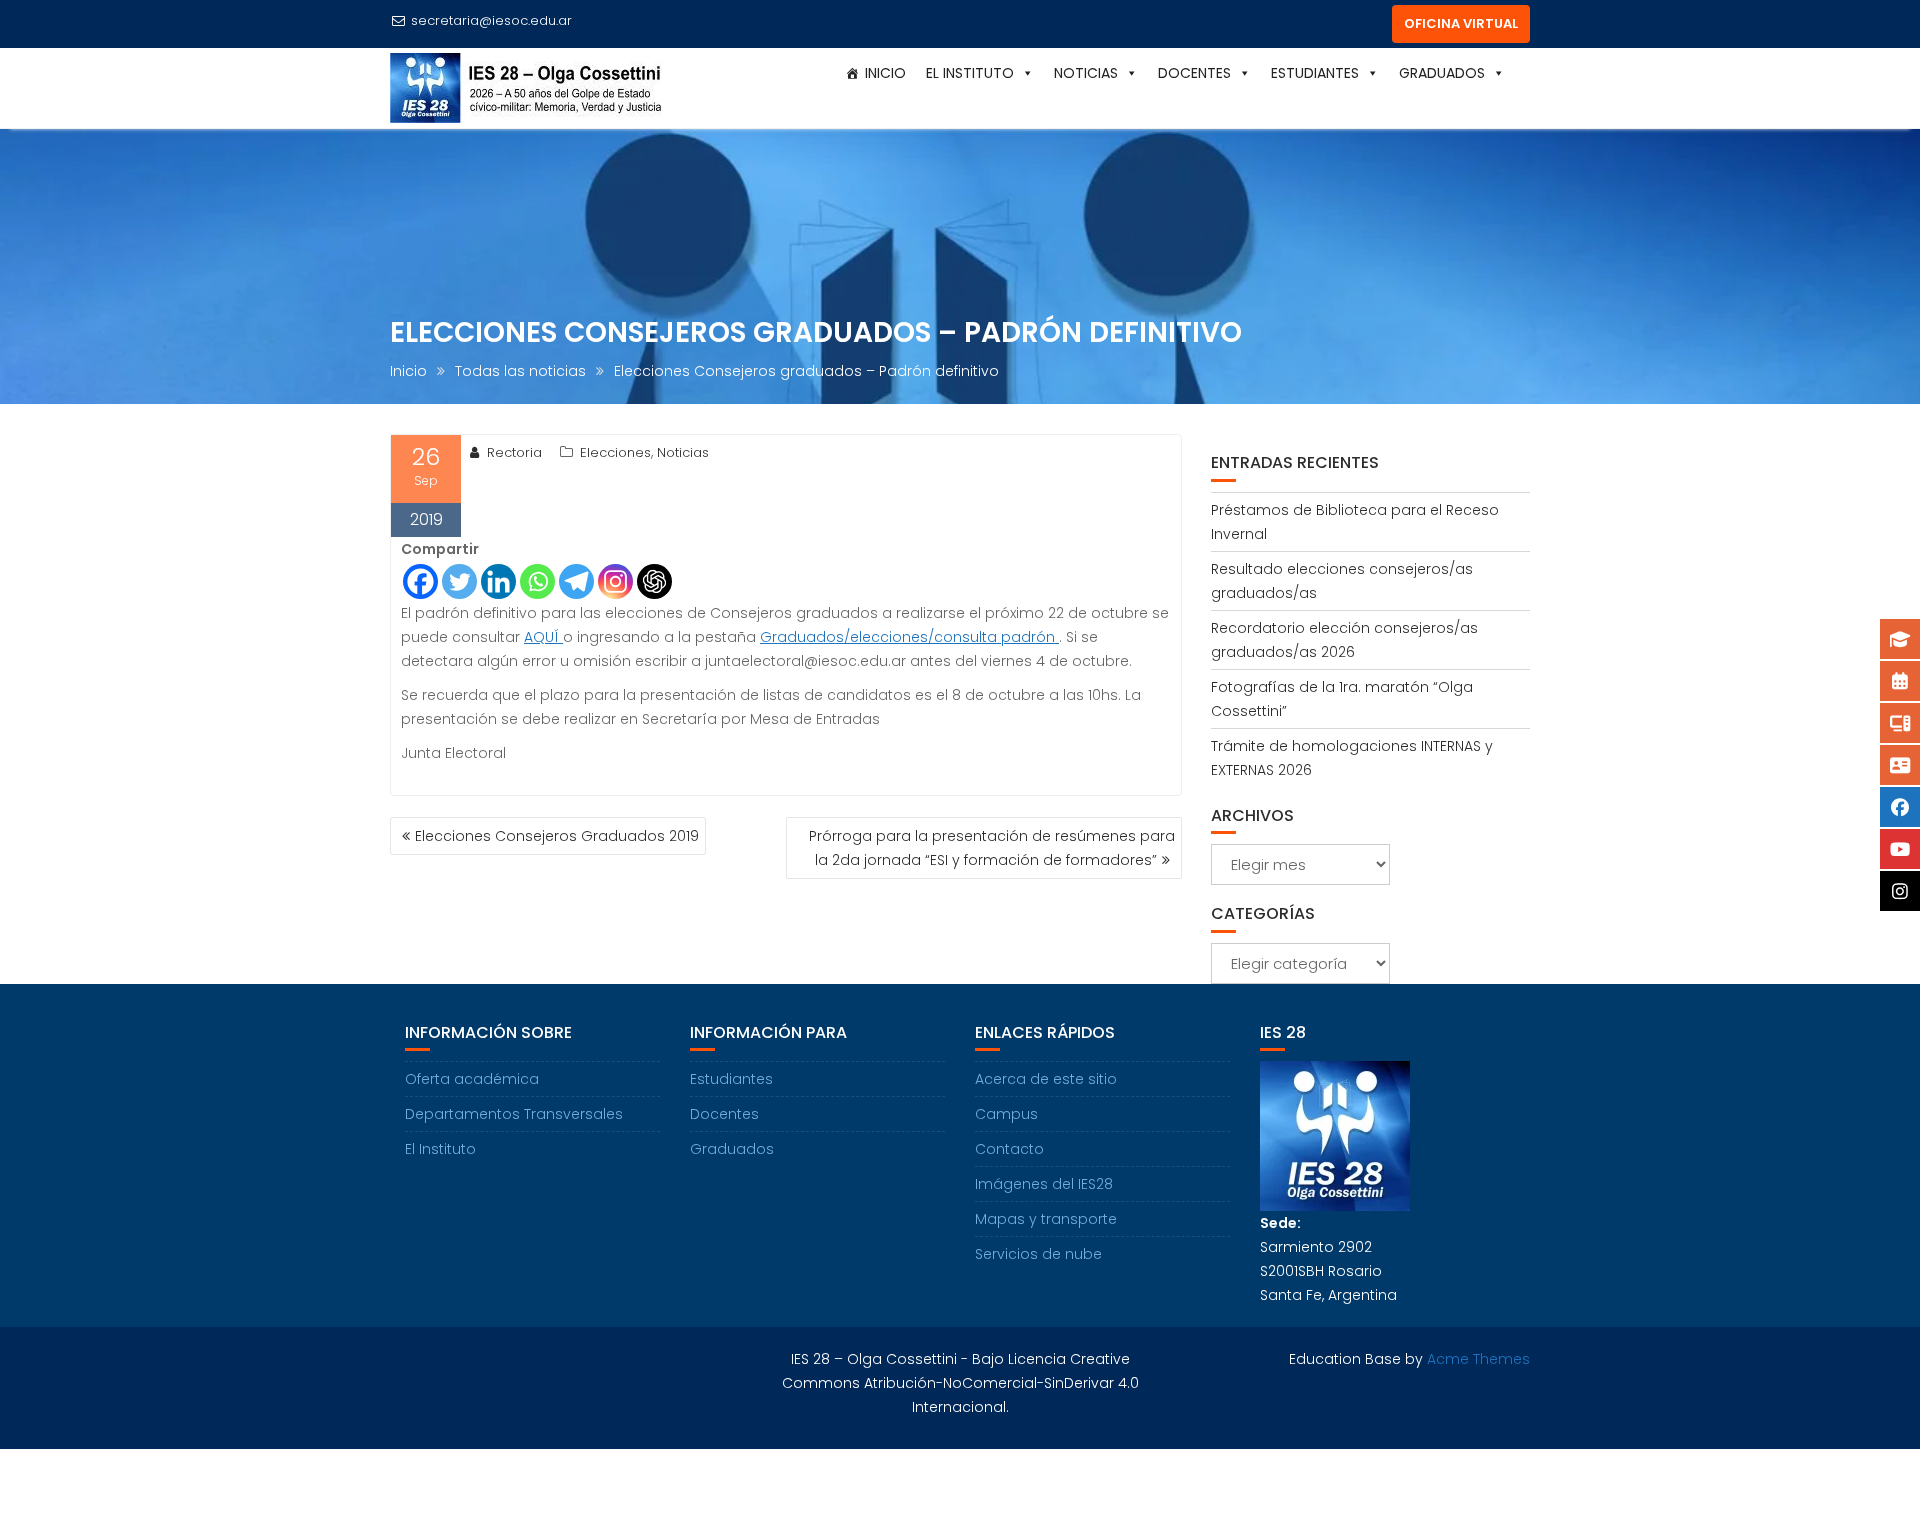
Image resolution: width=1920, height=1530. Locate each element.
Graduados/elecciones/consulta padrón (909, 637)
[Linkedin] (498, 581)
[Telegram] (576, 581)
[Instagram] (615, 581)
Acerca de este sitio (1046, 1079)
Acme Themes (1478, 1359)
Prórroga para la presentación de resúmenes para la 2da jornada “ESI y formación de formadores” (992, 848)
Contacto (1009, 1149)
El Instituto (440, 1149)
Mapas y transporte (1046, 1219)
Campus (1006, 1114)
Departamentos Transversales (514, 1114)
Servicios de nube (1038, 1254)
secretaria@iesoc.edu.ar (491, 20)
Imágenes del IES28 (1044, 1184)
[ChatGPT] (654, 581)
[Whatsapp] (537, 581)
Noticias (683, 452)
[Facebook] (420, 581)
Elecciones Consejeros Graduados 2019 (557, 836)
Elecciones (615, 452)
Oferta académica (472, 1079)
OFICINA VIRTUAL (1461, 23)
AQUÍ (543, 637)
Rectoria (514, 452)
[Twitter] (459, 581)
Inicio (885, 73)
